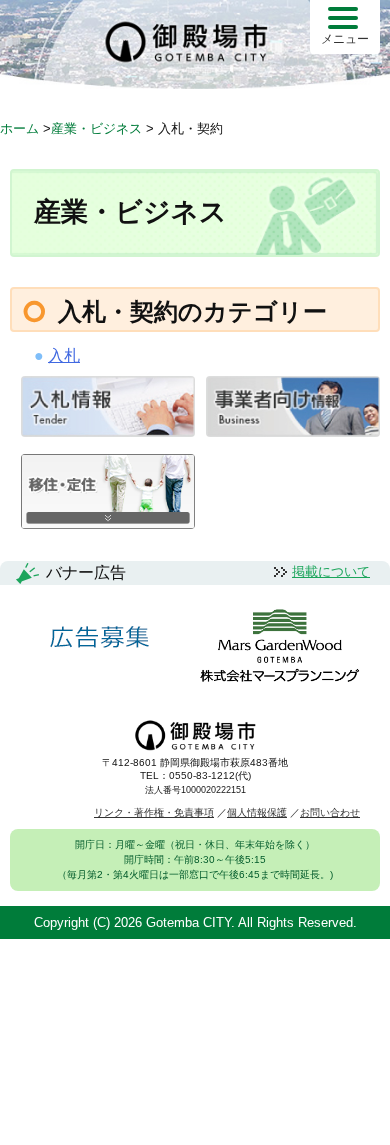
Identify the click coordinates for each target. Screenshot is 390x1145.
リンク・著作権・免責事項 (154, 812)
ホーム (19, 128)
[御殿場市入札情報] (108, 431)
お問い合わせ (330, 812)
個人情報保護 (257, 812)
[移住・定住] (108, 523)
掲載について (331, 571)
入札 (64, 355)
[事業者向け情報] (293, 431)
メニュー (345, 39)
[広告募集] (100, 637)
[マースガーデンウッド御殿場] (279, 647)
